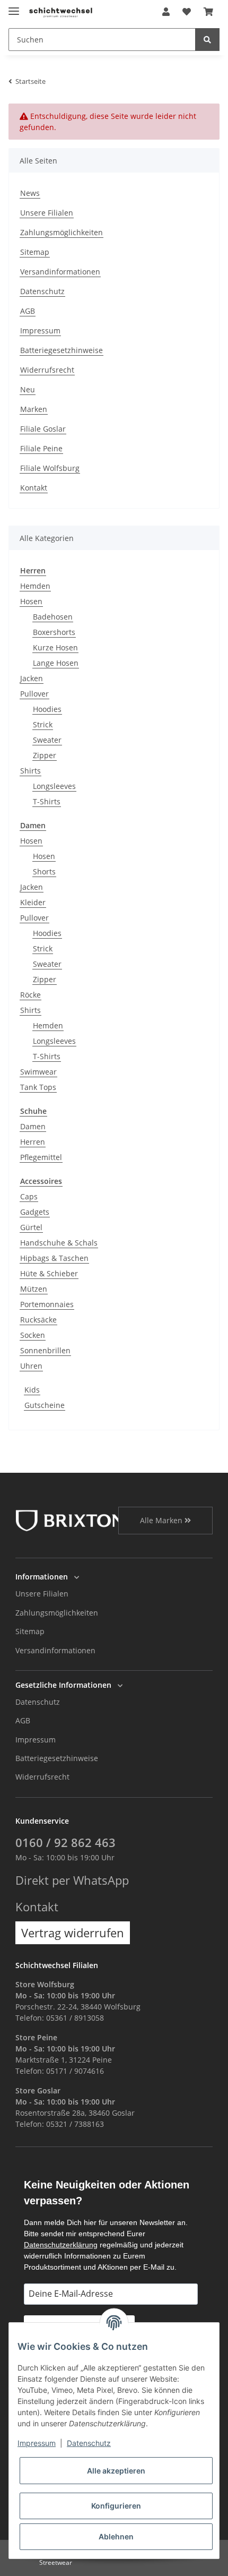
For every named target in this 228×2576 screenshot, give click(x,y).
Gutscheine (45, 1405)
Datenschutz (42, 291)
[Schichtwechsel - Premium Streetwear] (60, 12)
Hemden (35, 586)
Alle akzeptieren (116, 2471)
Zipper (45, 755)
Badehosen (53, 617)
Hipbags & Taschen (54, 1258)
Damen (33, 1126)
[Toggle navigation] (14, 7)
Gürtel (31, 1227)
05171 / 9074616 (75, 2071)
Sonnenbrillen (45, 1350)
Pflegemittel (41, 1157)
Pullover (34, 694)
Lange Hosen (56, 663)
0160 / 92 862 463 (65, 1843)
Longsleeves (54, 786)
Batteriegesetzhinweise (62, 350)
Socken (33, 1335)
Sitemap (35, 252)
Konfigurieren (116, 2506)
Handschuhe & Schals (59, 1243)
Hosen (31, 601)
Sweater (47, 740)
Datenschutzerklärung (61, 2245)
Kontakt (34, 488)
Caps (29, 1196)
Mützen (34, 1289)
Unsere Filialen (47, 213)
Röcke (30, 995)
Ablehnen (116, 2536)
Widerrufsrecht (47, 370)
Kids (32, 1390)
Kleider (33, 902)
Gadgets (35, 1212)
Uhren (31, 1366)
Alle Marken (162, 1520)
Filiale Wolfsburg (50, 468)
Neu (28, 389)
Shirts (30, 771)
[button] (166, 12)
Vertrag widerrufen (73, 1933)
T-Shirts (47, 801)
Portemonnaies (47, 1304)
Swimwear (38, 1072)
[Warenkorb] (208, 12)
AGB (28, 311)
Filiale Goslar (43, 429)
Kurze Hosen (55, 647)
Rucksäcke (38, 1320)
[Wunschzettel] (187, 12)
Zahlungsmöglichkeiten (62, 232)
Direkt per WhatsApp (72, 1880)
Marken (34, 409)
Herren (33, 1142)
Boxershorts (54, 632)
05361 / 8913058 (75, 2018)
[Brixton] (70, 1520)
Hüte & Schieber (49, 1273)
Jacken (32, 678)
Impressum (40, 330)
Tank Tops (38, 1087)
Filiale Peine (41, 448)
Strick (43, 724)
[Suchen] (207, 40)
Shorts (44, 871)
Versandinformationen (60, 272)
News (30, 193)
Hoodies (47, 709)
